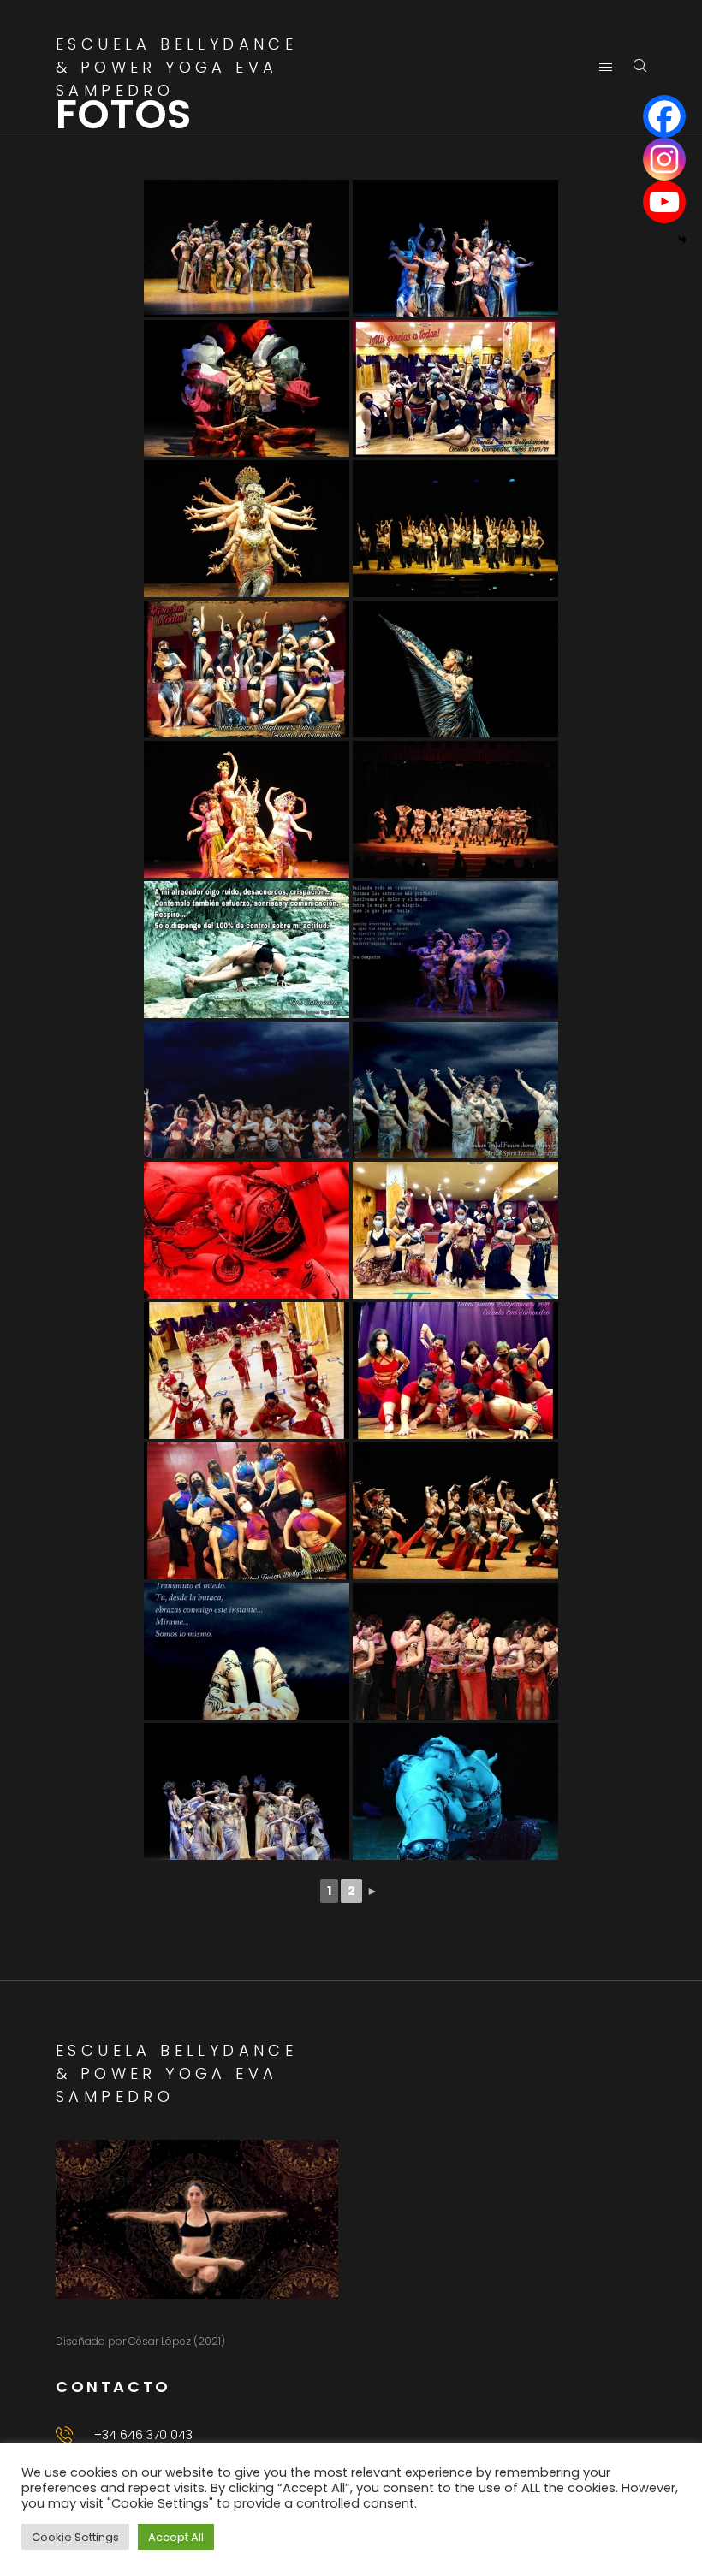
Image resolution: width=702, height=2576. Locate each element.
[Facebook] (664, 116)
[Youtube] (664, 202)
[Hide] (682, 240)
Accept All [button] (176, 2537)
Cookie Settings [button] (75, 2537)
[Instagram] (664, 159)
